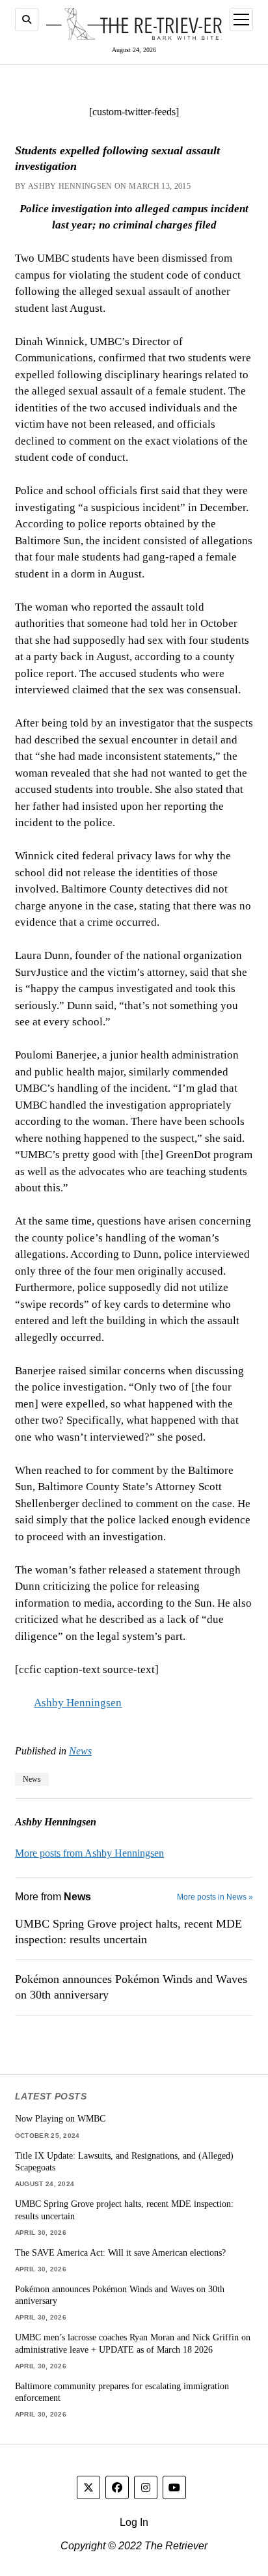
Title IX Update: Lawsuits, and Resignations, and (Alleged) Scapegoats (124, 2162)
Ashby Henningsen (78, 1703)
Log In (134, 2522)
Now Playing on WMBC (60, 2118)
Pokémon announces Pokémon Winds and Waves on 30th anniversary (131, 1987)
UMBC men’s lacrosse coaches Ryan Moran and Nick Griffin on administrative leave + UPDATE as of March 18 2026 (133, 2343)
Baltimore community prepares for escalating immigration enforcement (122, 2392)
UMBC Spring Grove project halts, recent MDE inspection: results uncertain (128, 1932)
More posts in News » (215, 1897)
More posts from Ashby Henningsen (89, 1853)
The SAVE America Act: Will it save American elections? (120, 2252)
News (80, 1751)
